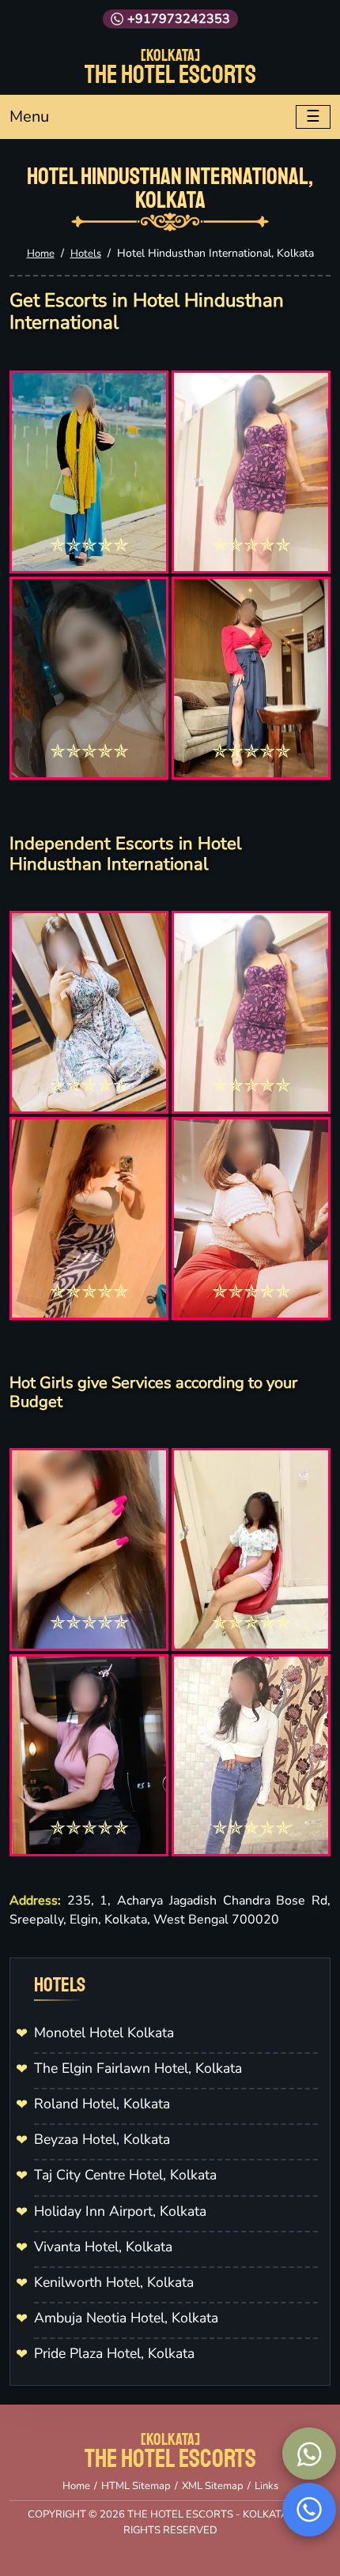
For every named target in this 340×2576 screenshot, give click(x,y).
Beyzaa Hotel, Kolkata (102, 2139)
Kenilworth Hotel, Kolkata (114, 2282)
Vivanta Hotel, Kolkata (103, 2247)
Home (41, 254)
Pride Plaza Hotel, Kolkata (114, 2353)
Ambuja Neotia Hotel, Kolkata (126, 2318)
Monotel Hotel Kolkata (104, 2033)
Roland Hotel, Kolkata (102, 2104)
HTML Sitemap (136, 2486)
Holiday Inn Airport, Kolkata (120, 2211)
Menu (29, 117)
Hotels (86, 254)
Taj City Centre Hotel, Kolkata (125, 2175)
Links (266, 2486)
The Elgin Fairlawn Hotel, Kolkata (138, 2068)
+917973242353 (179, 19)
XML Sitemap (213, 2486)
